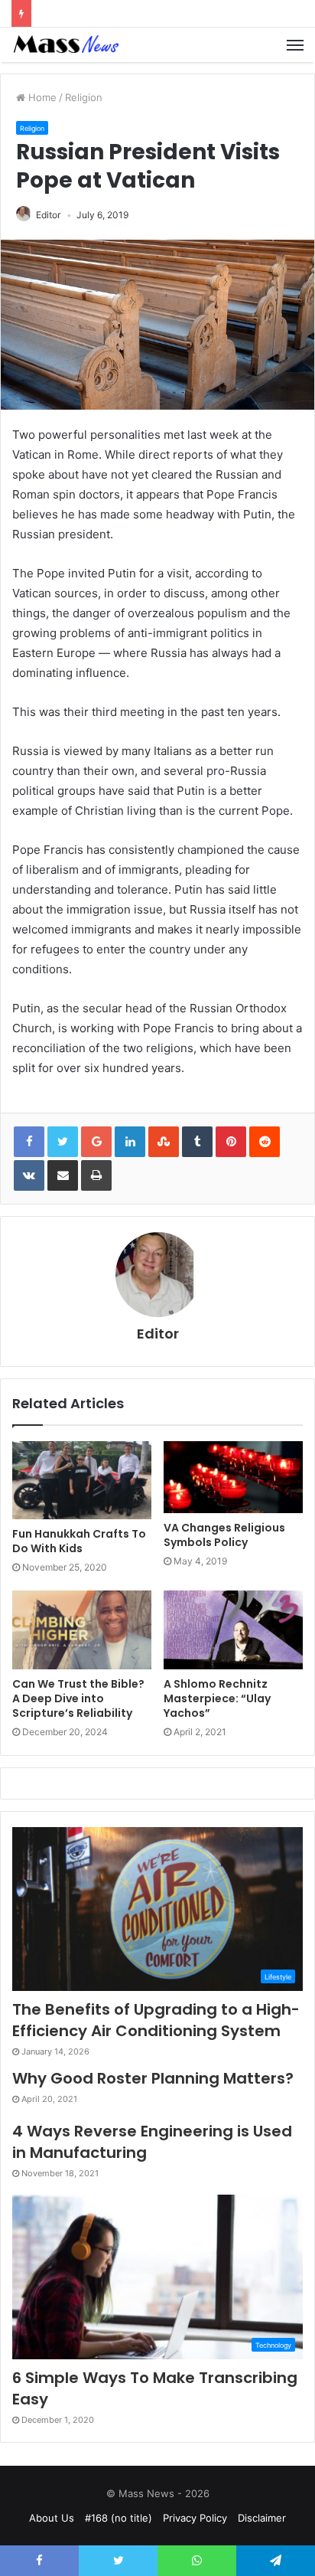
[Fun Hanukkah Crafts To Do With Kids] (82, 1481)
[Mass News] (65, 45)
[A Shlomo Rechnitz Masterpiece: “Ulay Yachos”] (233, 1630)
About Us (52, 2518)
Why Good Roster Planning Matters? (153, 2078)
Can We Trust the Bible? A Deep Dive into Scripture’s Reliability (78, 1698)
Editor (48, 215)
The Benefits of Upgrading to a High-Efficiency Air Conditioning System (156, 2020)
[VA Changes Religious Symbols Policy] (233, 1477)
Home (41, 97)
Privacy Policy (195, 2518)
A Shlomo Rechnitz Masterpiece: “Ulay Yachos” (217, 1698)
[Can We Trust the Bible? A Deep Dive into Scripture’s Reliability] (82, 1630)
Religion (84, 97)
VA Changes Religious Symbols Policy (224, 1535)
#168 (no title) (119, 2518)
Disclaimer (262, 2518)
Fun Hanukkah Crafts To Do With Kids (79, 1541)
